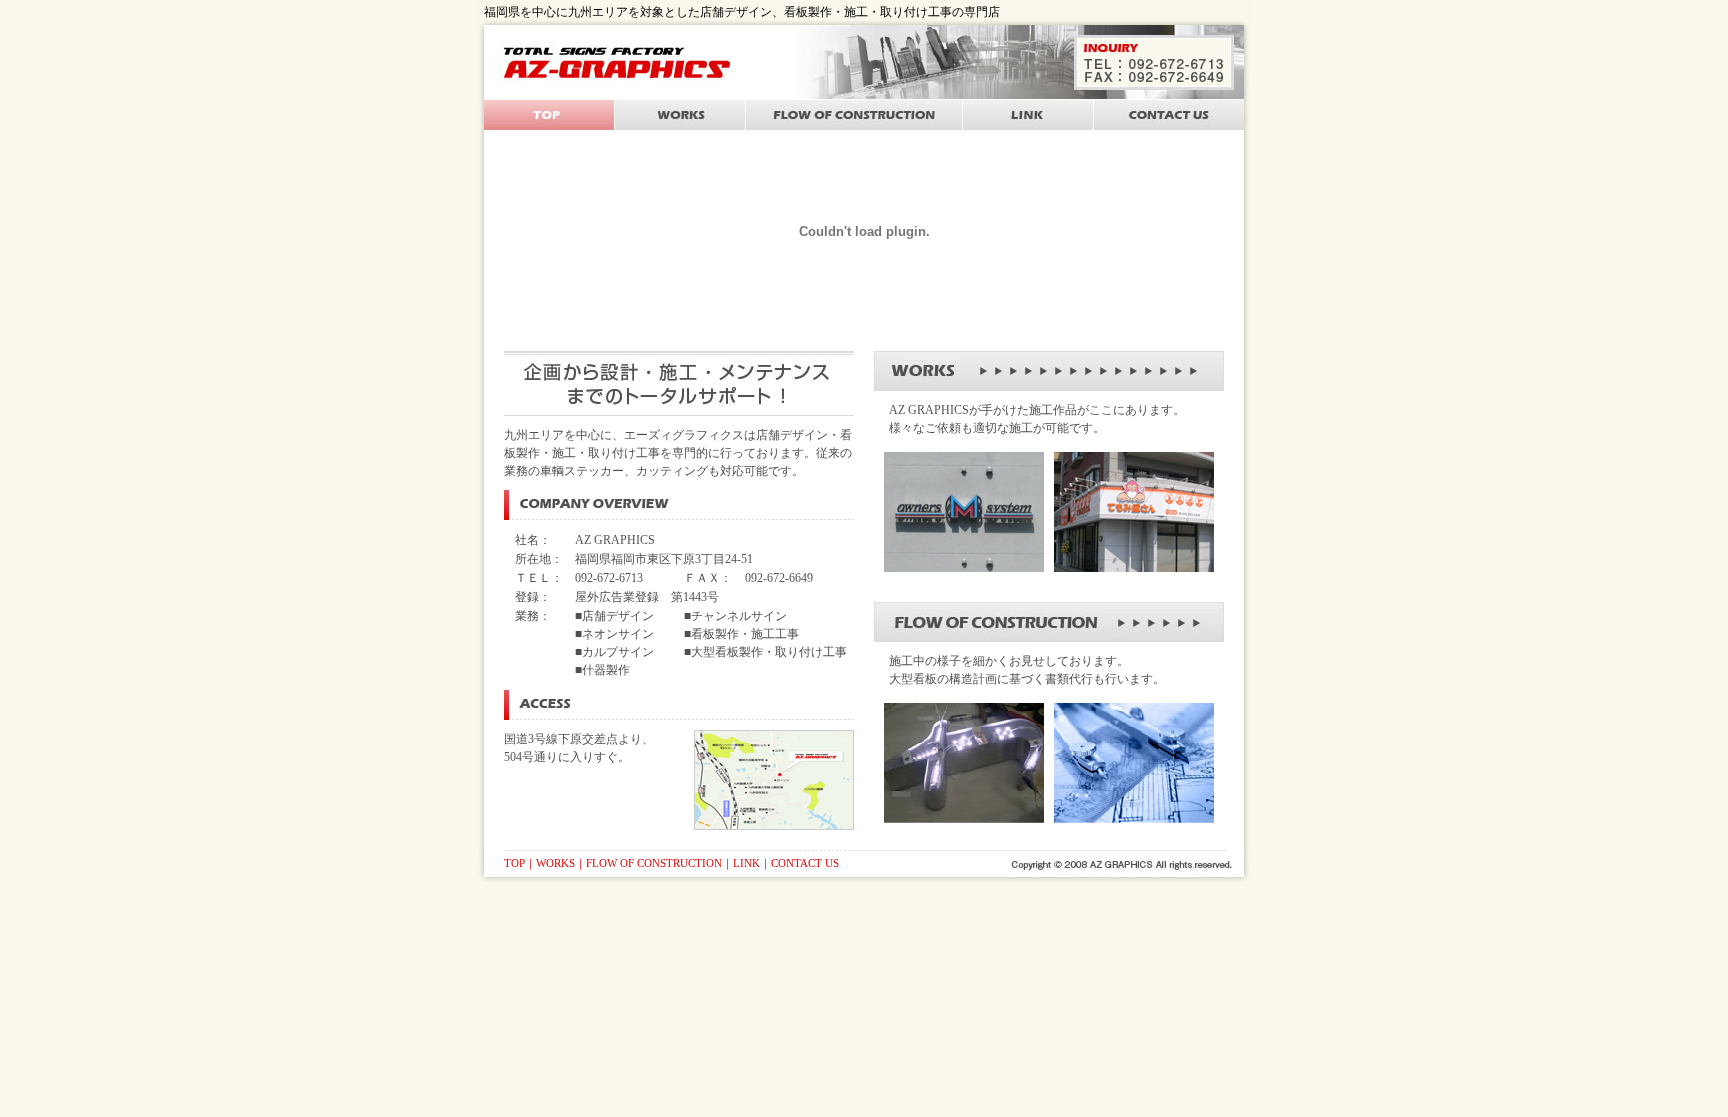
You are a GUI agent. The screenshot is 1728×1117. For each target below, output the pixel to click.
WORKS (555, 863)
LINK (746, 863)
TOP (514, 863)
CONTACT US (805, 863)
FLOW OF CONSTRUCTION (654, 863)
